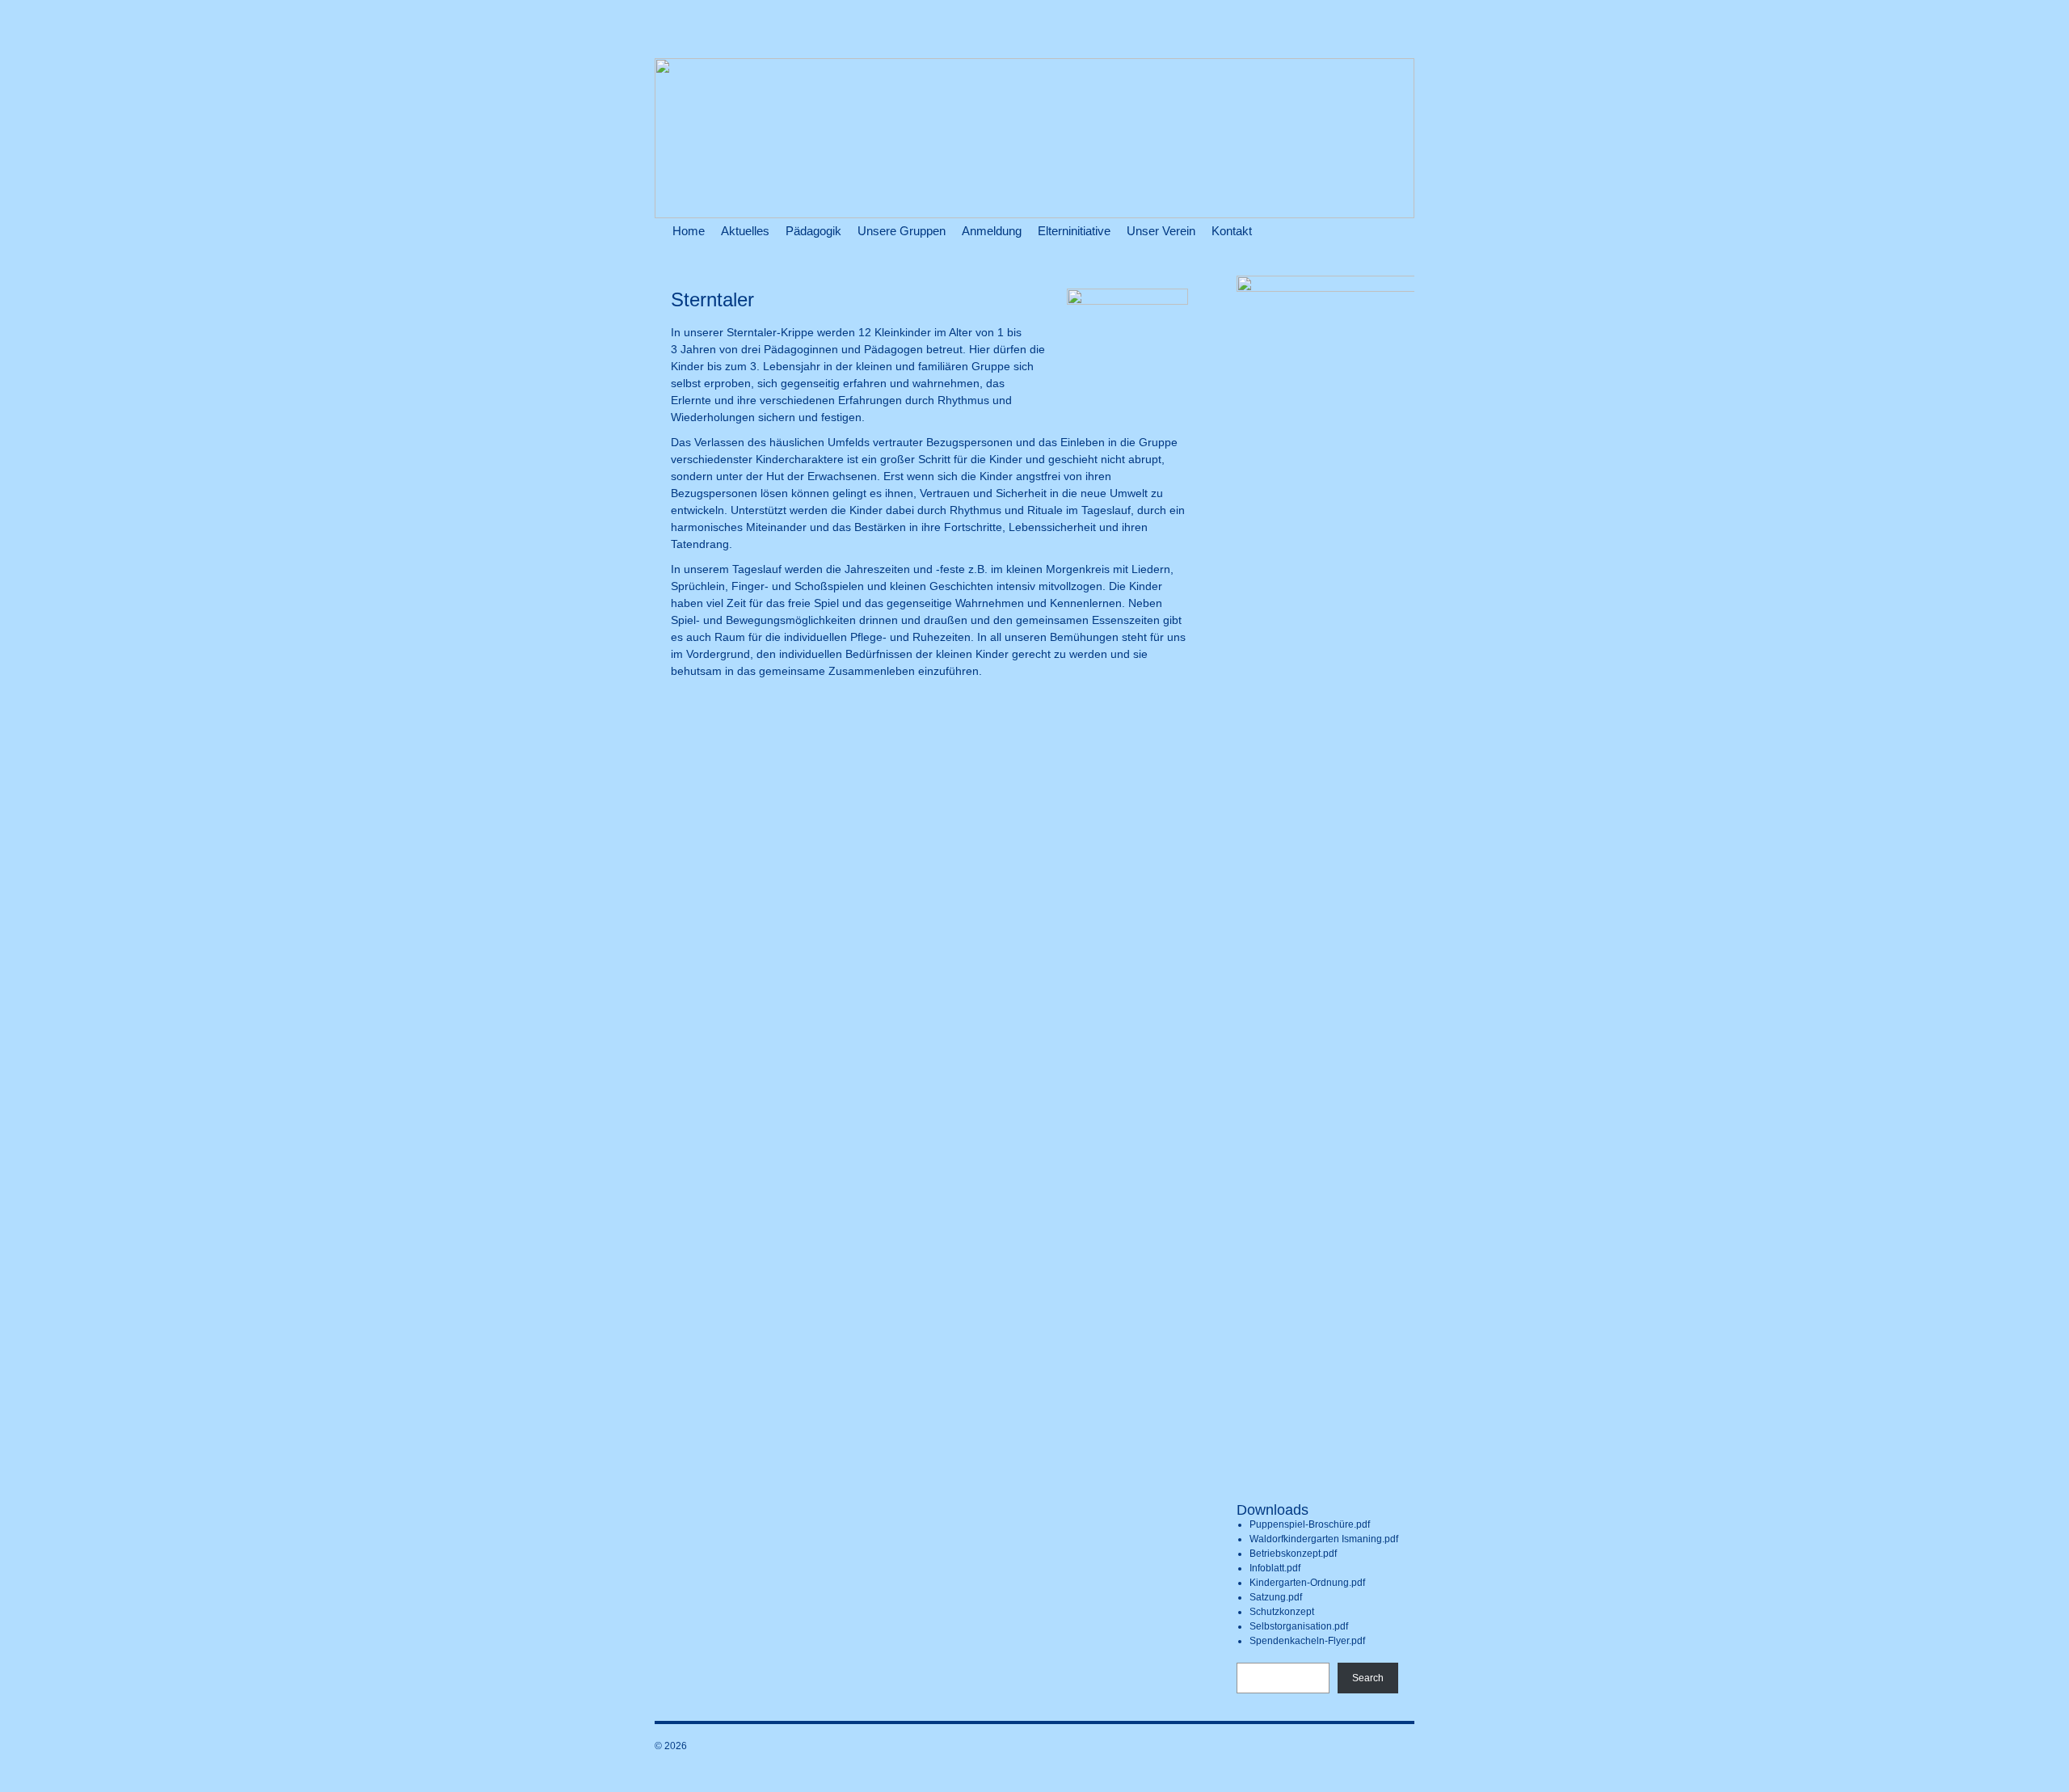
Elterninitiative (1074, 231)
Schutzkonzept (1282, 1612)
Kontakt (1232, 231)
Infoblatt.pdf (1275, 1568)
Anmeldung (992, 231)
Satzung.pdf (1276, 1597)
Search (1368, 1678)
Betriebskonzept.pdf (1293, 1554)
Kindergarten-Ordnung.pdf (1307, 1583)
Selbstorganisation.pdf (1299, 1626)
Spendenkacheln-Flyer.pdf (1307, 1641)
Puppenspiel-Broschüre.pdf (1310, 1524)
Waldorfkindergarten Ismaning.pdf (1324, 1539)
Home (689, 231)
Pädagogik (813, 231)
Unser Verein (1161, 231)
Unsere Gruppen (902, 231)
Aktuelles (745, 231)
